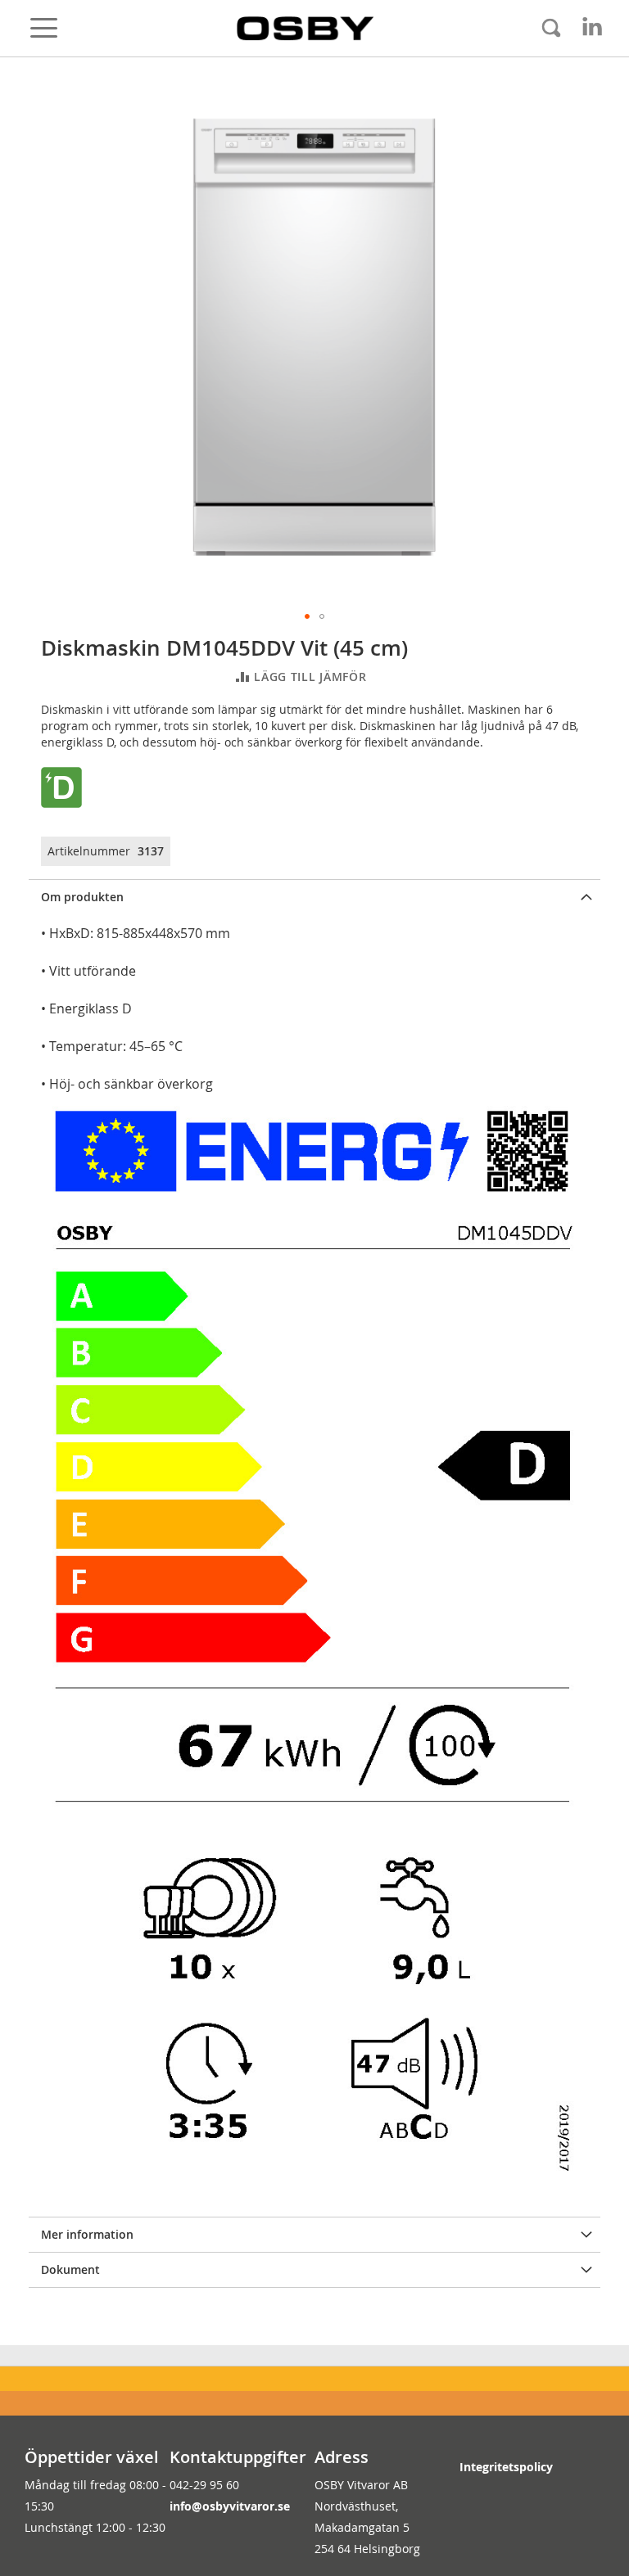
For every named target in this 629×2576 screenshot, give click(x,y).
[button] (307, 616)
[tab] (314, 897)
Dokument (70, 2269)
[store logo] (305, 29)
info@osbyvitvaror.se (230, 2506)
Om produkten (82, 897)
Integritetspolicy (506, 2467)
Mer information (87, 2234)
